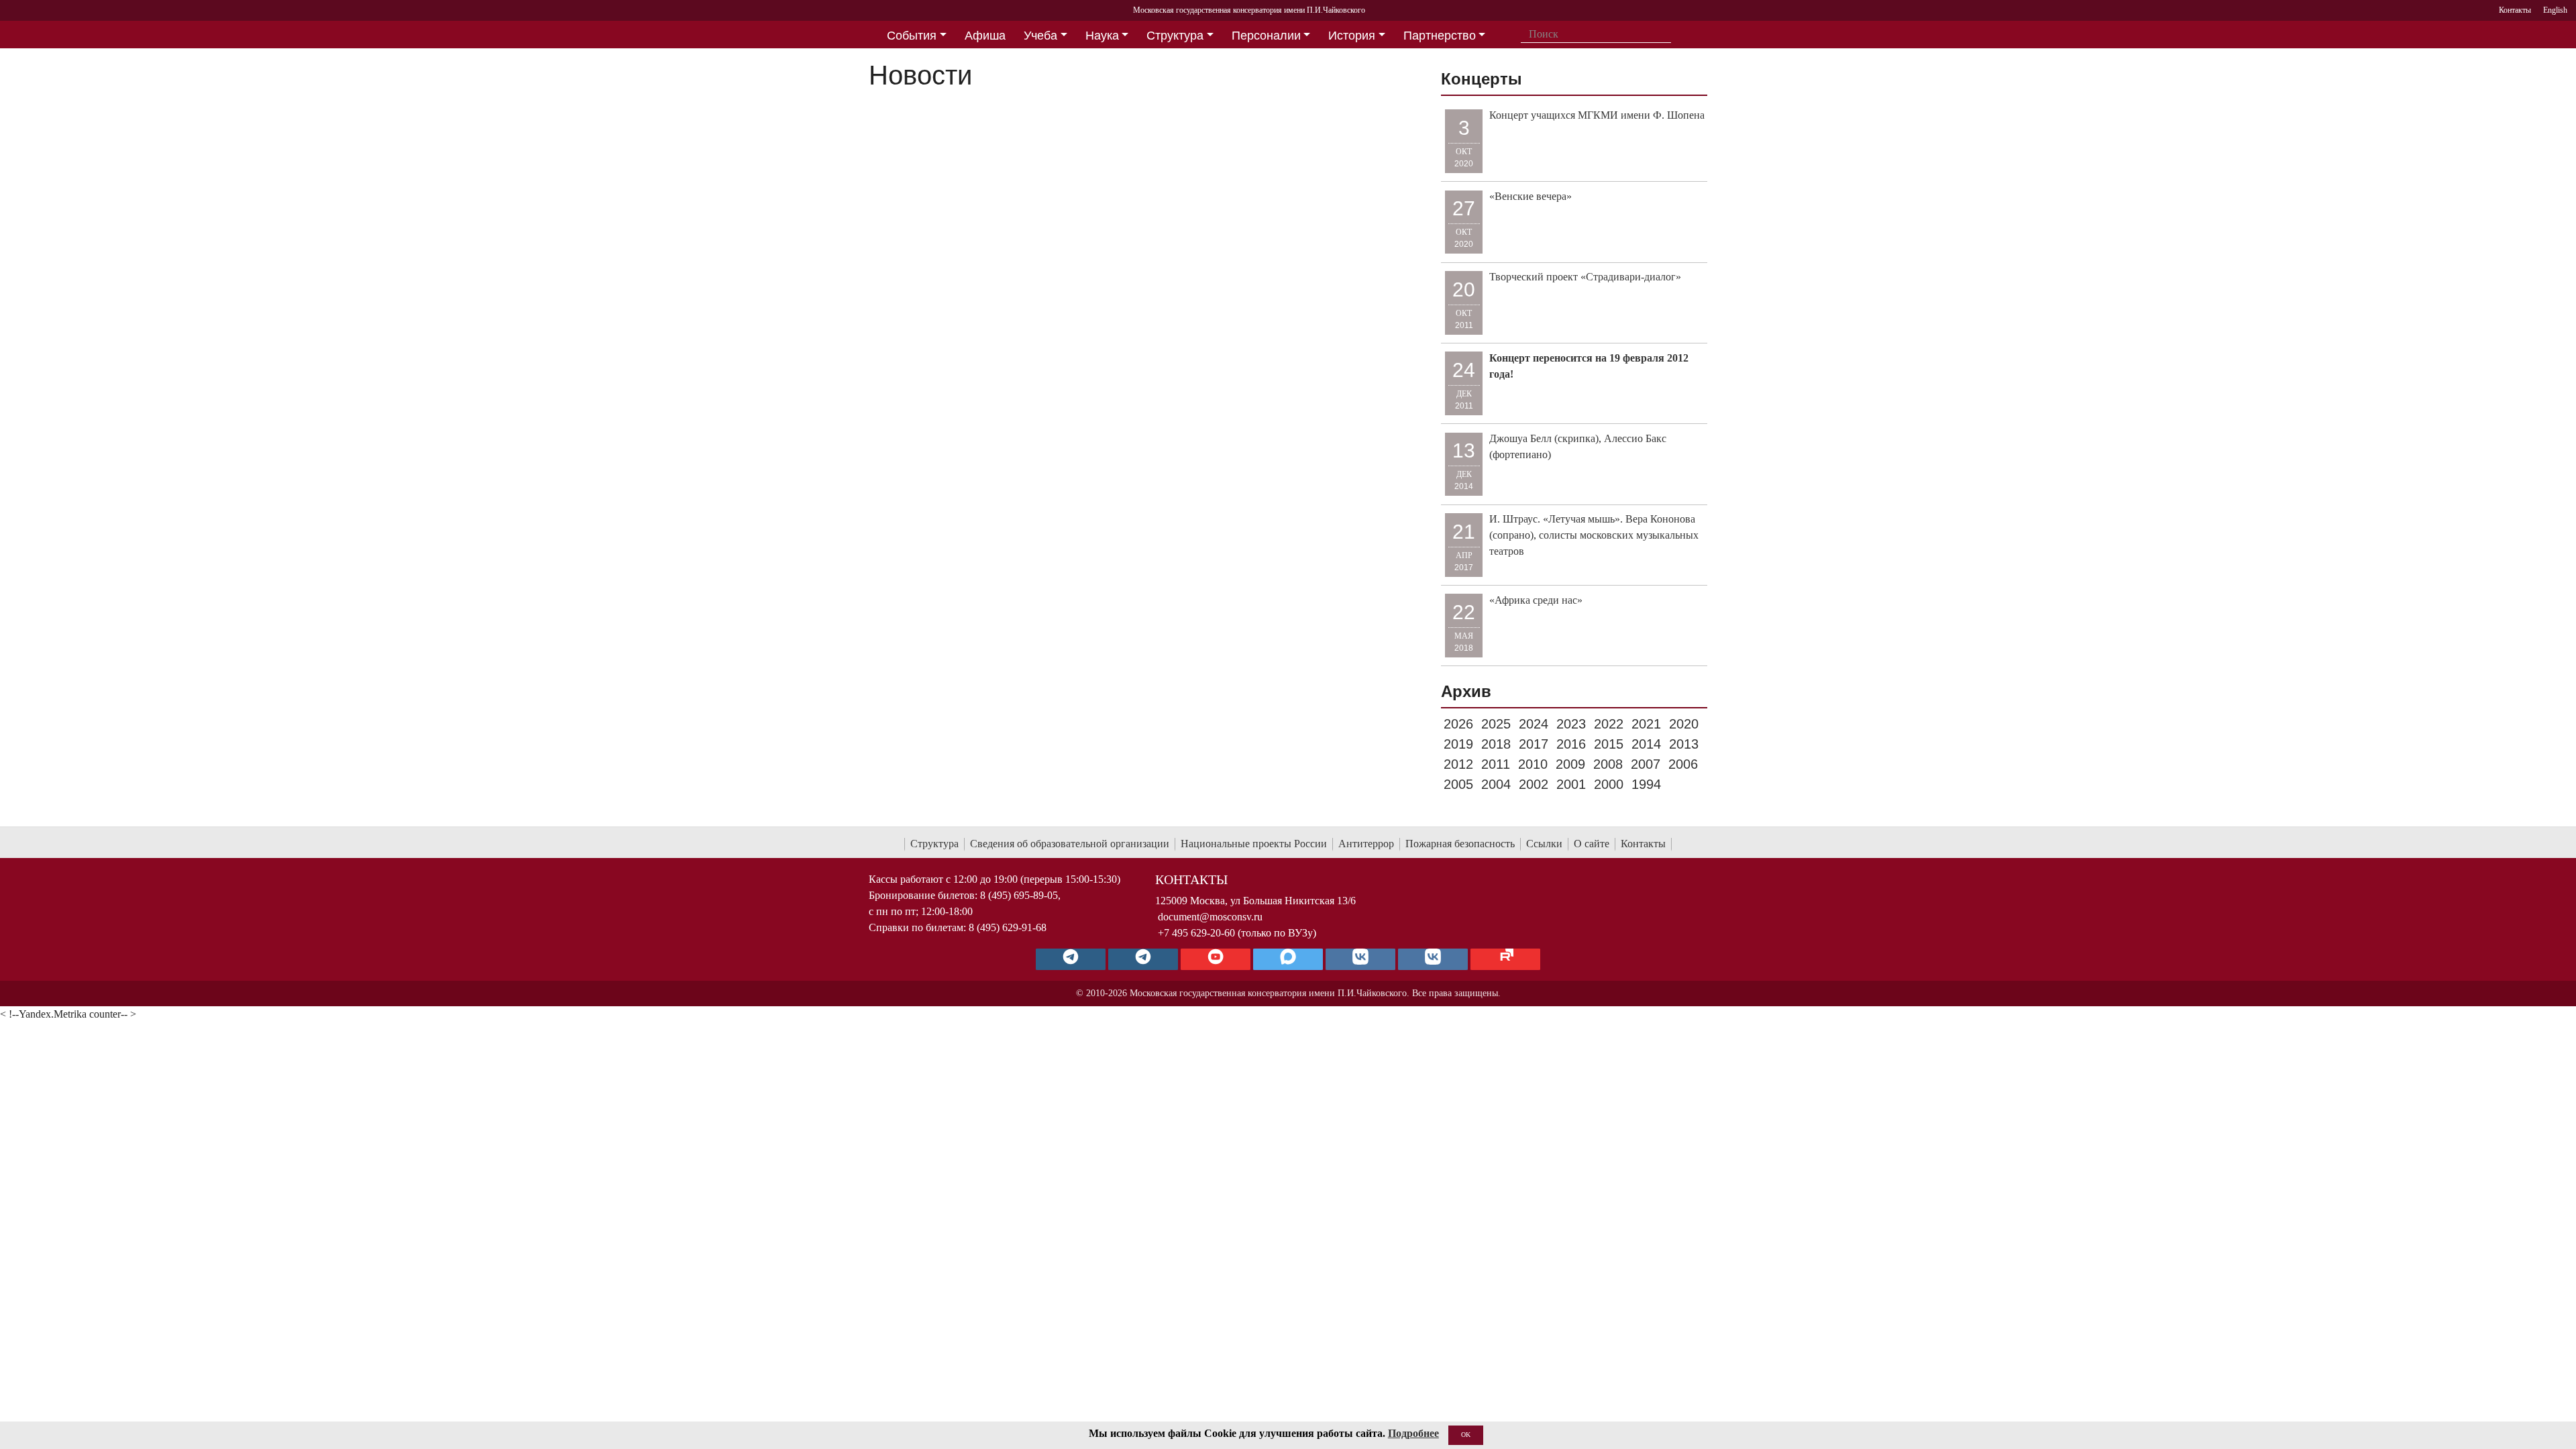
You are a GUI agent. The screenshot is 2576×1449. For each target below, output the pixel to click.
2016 (1571, 744)
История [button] (1352, 36)
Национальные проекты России (1254, 844)
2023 (1571, 724)
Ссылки (1544, 844)
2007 (1646, 764)
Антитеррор (1366, 844)
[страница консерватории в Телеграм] (1071, 959)
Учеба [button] (1040, 36)
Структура (934, 844)
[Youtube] (1216, 959)
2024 (1534, 724)
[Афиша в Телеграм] (1505, 959)
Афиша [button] (985, 36)
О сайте (1592, 844)
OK (1466, 1435)
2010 (1533, 764)
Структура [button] (1175, 36)
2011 (1496, 764)
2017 (1534, 744)
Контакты (1643, 844)
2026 (1458, 724)
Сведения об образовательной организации (1070, 844)
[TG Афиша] (1143, 959)
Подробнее (1413, 1433)
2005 (1458, 784)
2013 (1684, 744)
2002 (1534, 784)
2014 (1646, 744)
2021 (1646, 724)
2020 (1684, 724)
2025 (1496, 724)
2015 (1609, 744)
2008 (1608, 764)
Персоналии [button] (1266, 36)
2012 (1458, 764)
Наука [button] (1102, 36)
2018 (1496, 744)
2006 (1683, 764)
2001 (1571, 784)
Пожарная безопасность (1460, 844)
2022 (1609, 724)
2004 (1496, 784)
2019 (1458, 744)
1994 (1646, 784)
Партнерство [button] (1440, 36)
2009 (1570, 764)
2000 (1609, 784)
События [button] (912, 36)
